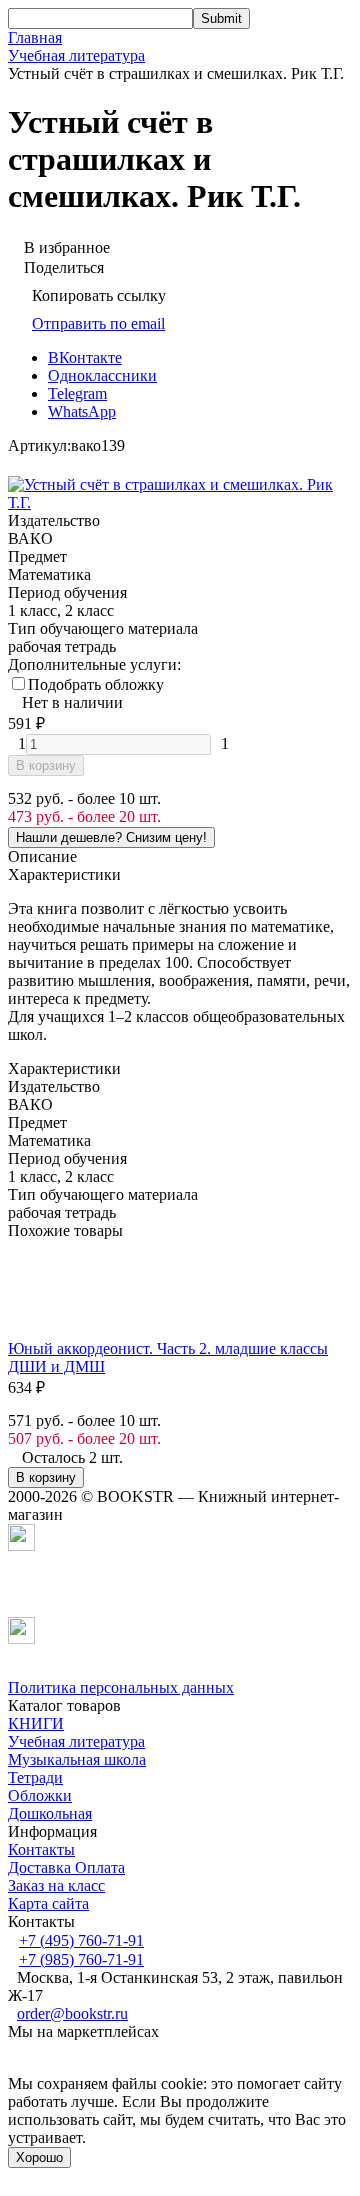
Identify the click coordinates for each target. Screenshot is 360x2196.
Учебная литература (76, 55)
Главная (35, 37)
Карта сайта (48, 1903)
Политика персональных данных (121, 1687)
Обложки (40, 1795)
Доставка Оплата (66, 1867)
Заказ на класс (56, 1885)
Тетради (35, 1777)
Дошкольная (50, 1813)
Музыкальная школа (77, 1759)
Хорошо (39, 2157)
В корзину (46, 765)
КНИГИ (36, 1723)
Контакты (41, 1849)
